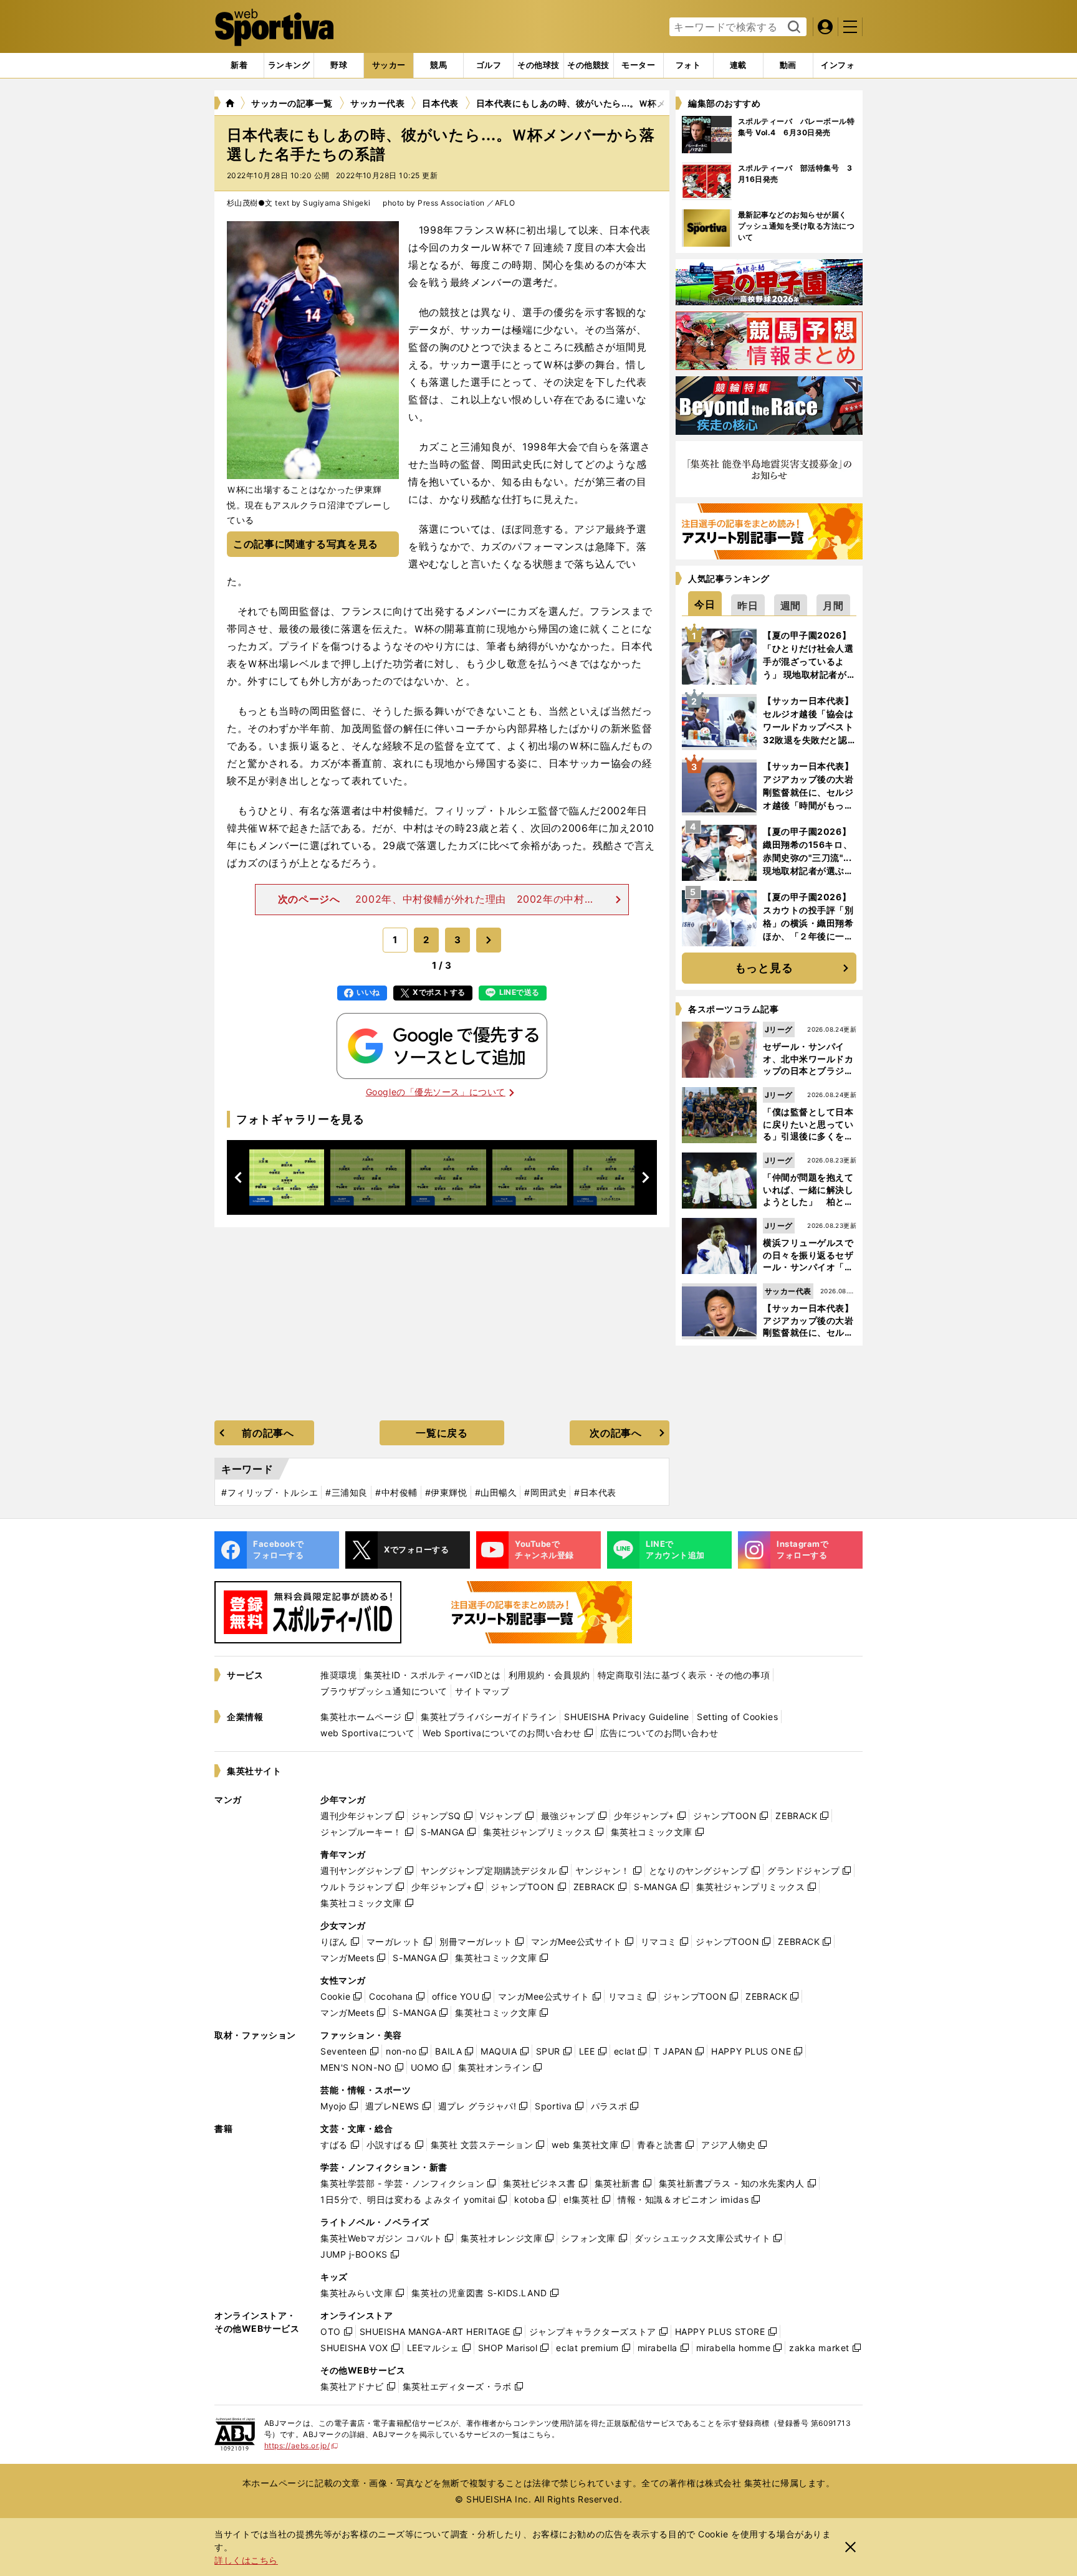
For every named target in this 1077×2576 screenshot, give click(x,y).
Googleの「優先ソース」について (436, 1092)
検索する (792, 27)
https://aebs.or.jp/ (301, 2445)
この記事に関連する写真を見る (306, 544)
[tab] (339, 65)
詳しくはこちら (246, 2560)
